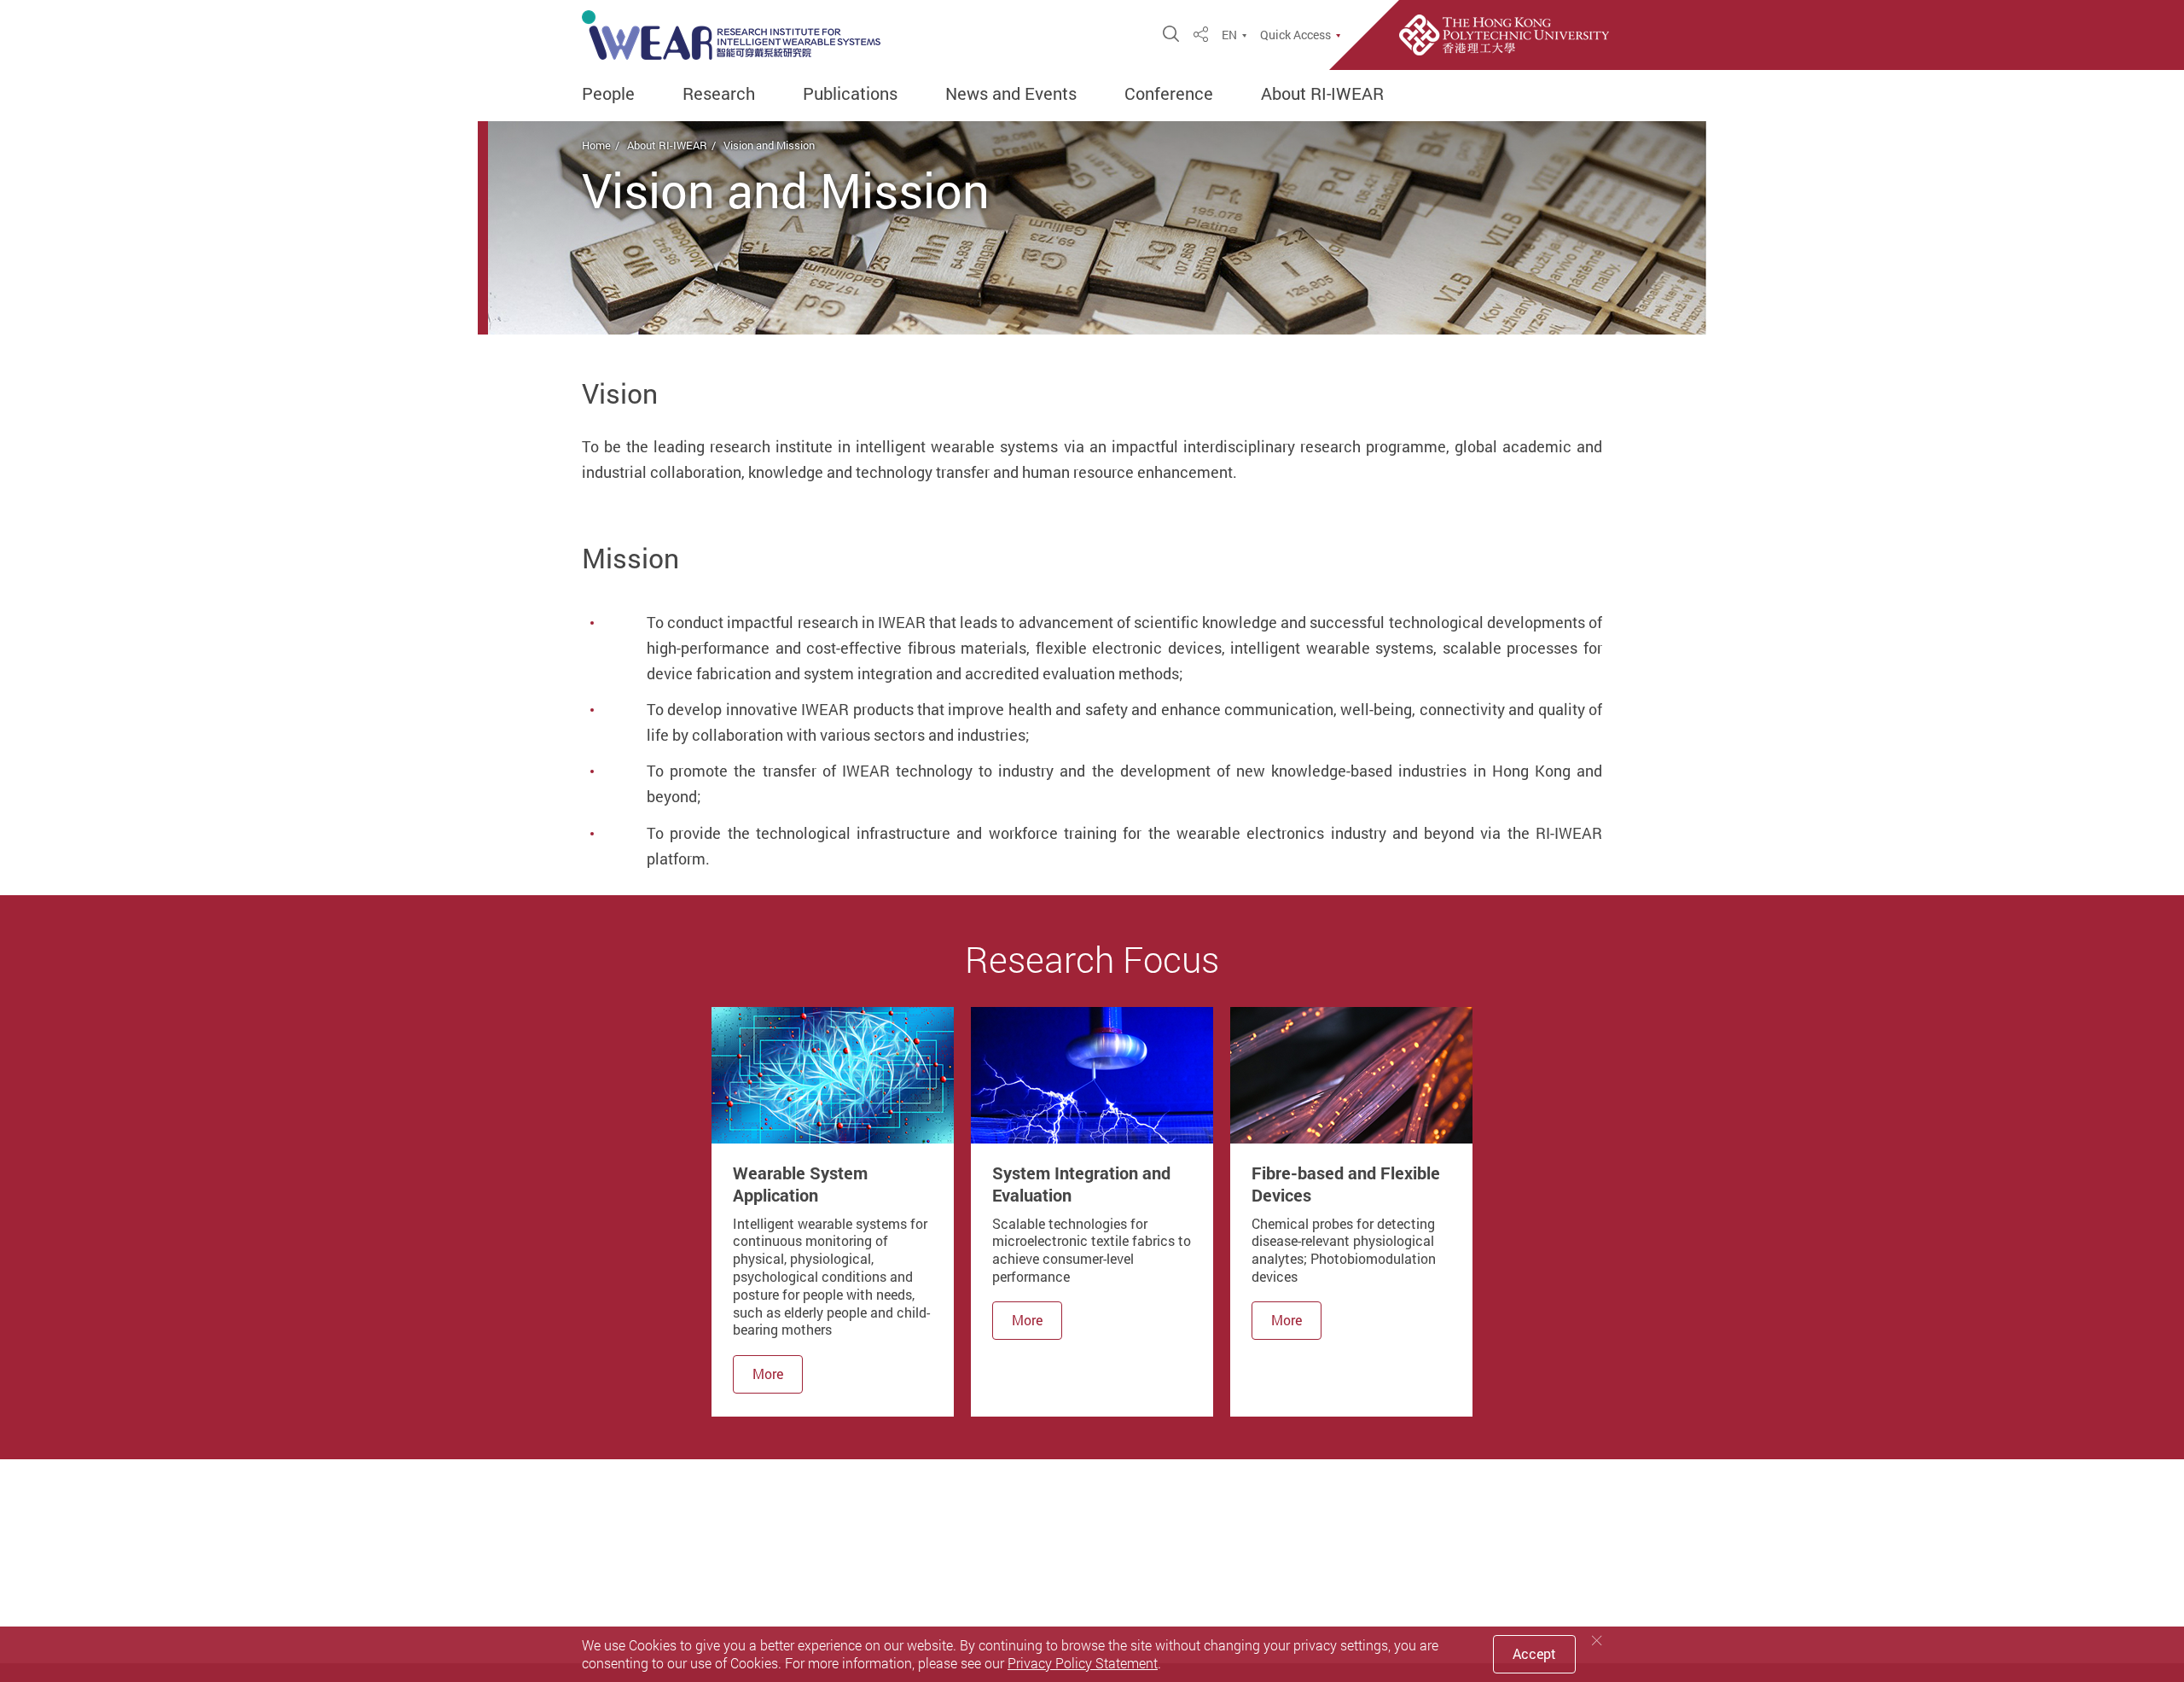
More (768, 1374)
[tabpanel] (833, 1212)
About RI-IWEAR (1322, 94)
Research (719, 94)
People (608, 94)
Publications (850, 94)
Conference (1169, 94)
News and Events (1011, 94)
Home (596, 145)
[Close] (1597, 1641)
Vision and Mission (769, 145)
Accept (1534, 1654)
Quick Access (1295, 35)
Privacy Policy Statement (1083, 1663)
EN (1229, 35)
